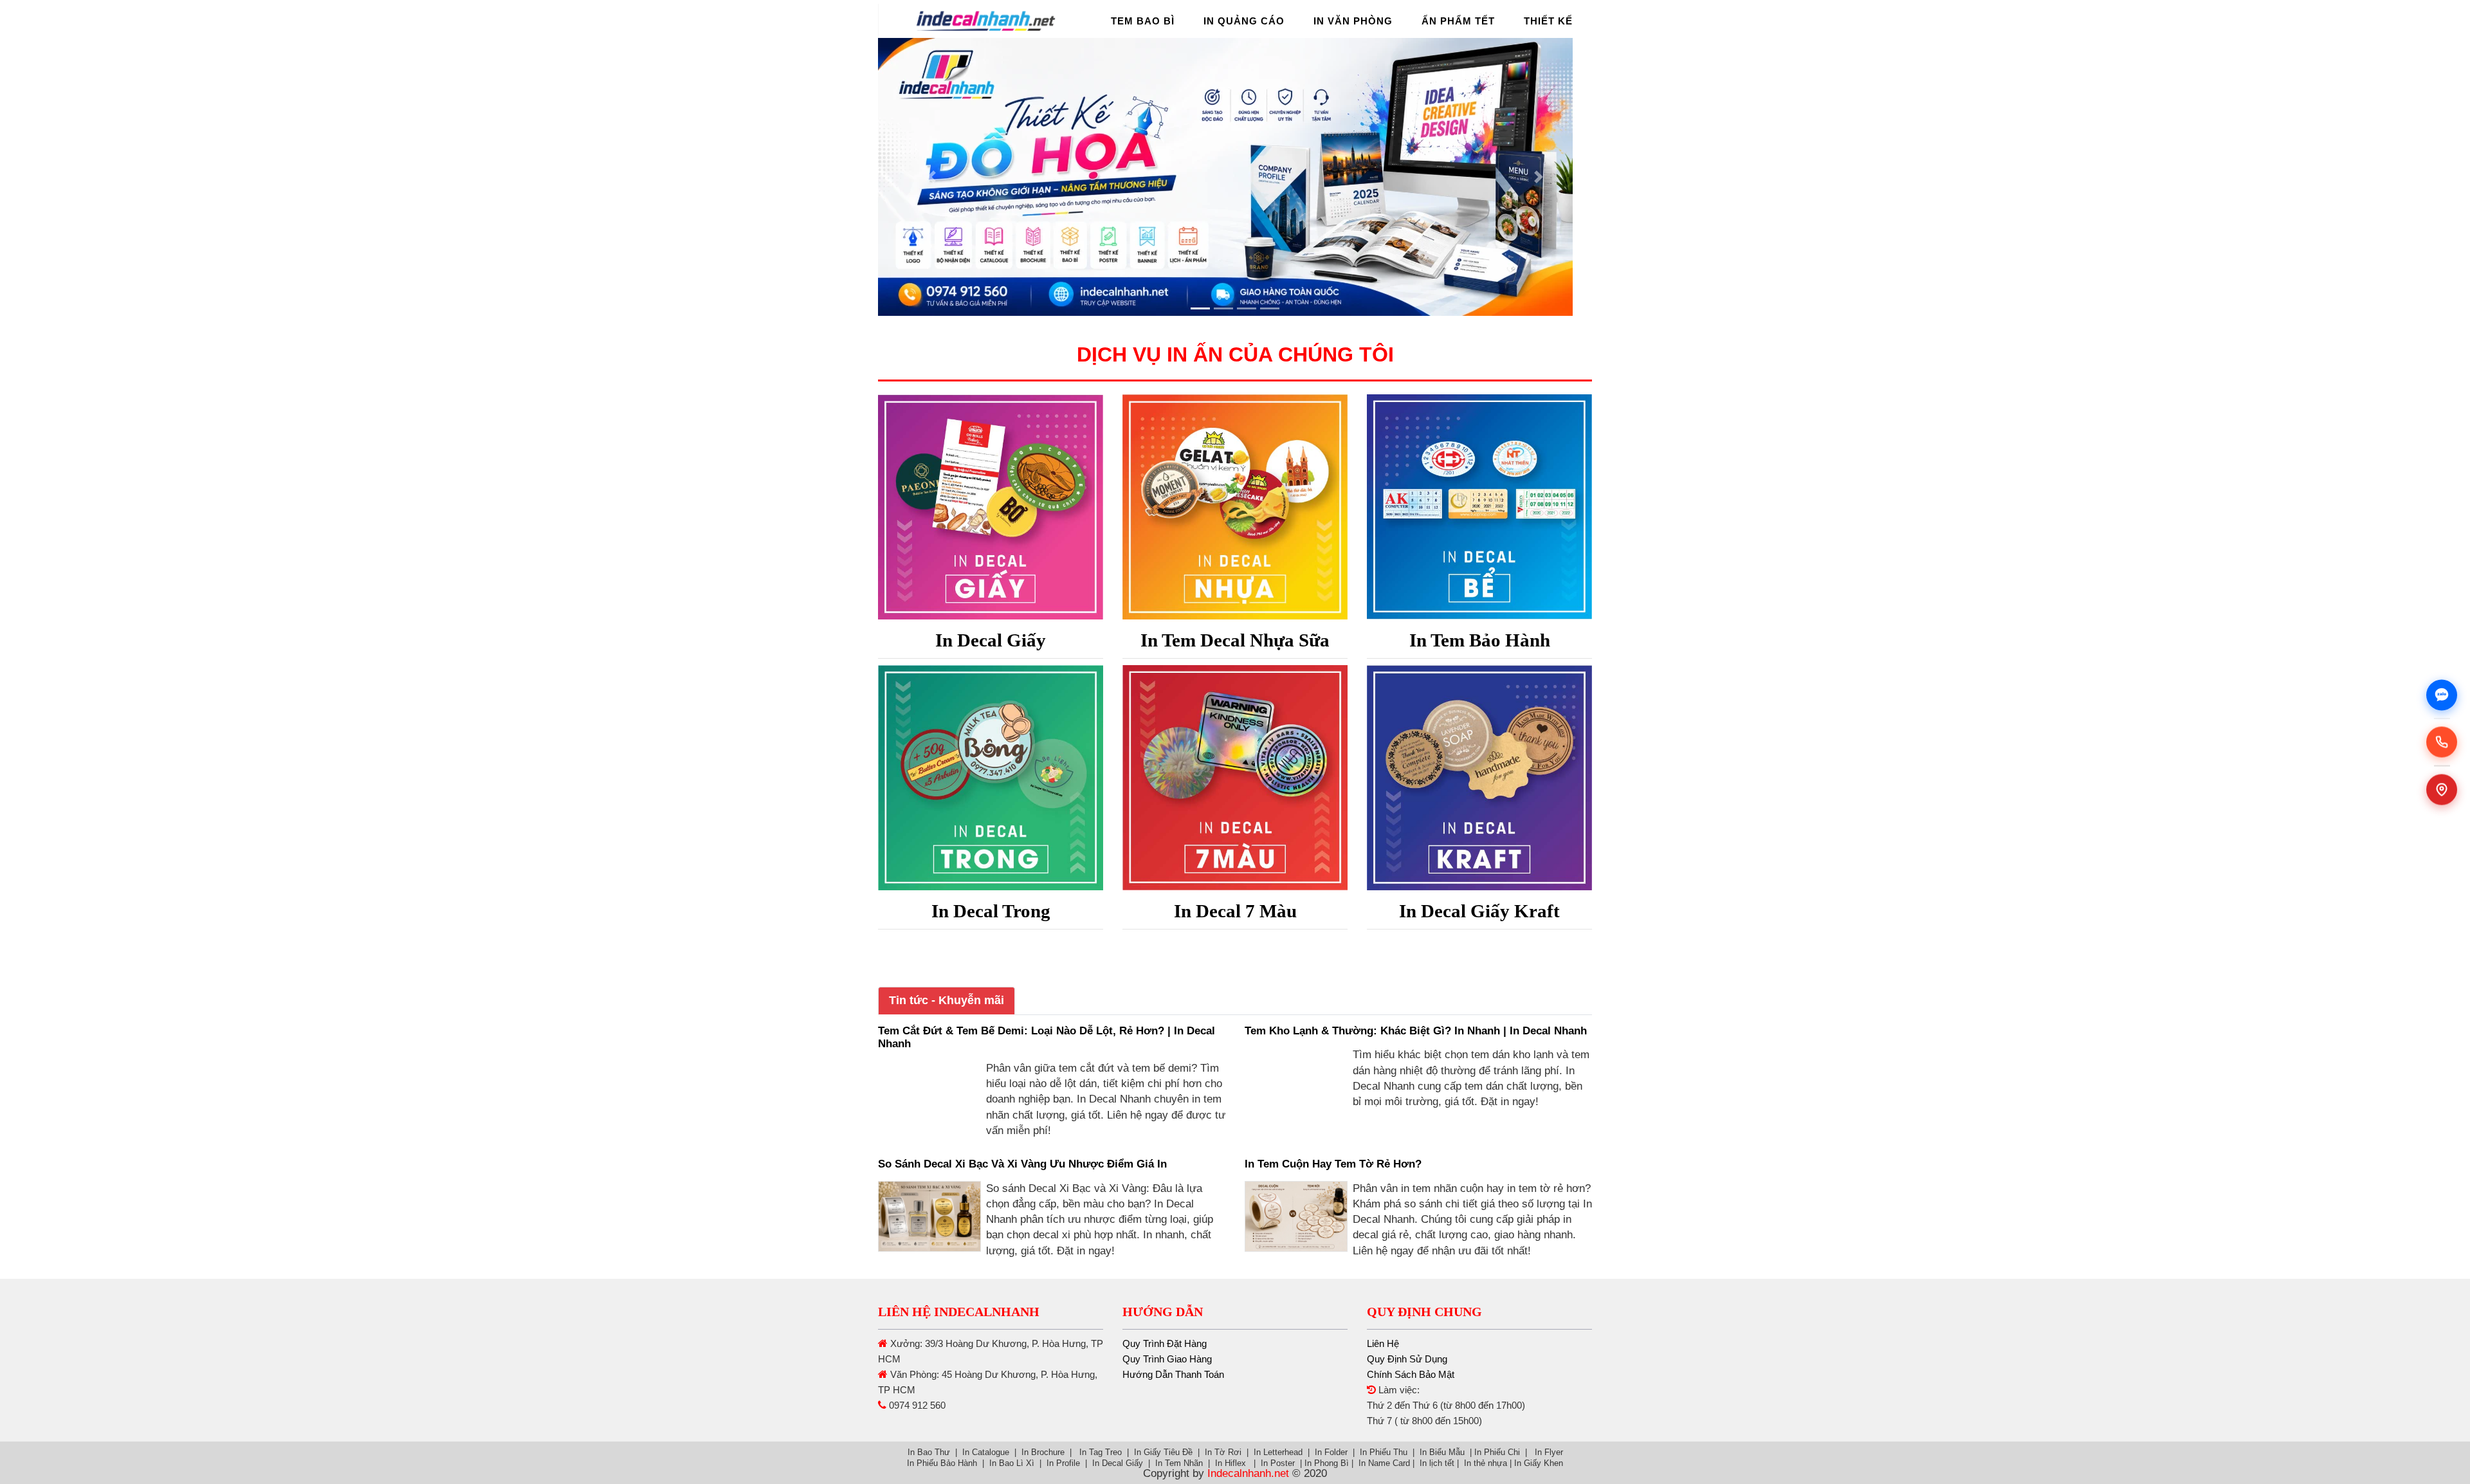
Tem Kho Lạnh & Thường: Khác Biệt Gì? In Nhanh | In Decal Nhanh (1416, 1031)
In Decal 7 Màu (1235, 911)
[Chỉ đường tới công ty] (2442, 789)
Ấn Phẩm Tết (1458, 21)
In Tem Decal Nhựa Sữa (1235, 640)
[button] (932, 177)
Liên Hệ (1383, 1343)
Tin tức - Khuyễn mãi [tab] (947, 1000)
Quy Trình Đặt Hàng (1165, 1343)
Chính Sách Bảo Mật (1411, 1374)
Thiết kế (1548, 21)
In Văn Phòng (1353, 21)
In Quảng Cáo (1244, 21)
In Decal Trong (991, 911)
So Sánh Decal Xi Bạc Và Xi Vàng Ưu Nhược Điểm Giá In (1022, 1164)
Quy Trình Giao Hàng (1167, 1359)
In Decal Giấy (991, 640)
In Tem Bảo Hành (1480, 640)
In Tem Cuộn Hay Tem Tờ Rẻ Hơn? (1333, 1164)
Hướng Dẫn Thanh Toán (1173, 1374)
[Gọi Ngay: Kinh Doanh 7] (2442, 742)
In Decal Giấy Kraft (1479, 911)
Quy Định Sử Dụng (1407, 1359)
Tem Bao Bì (1143, 21)
